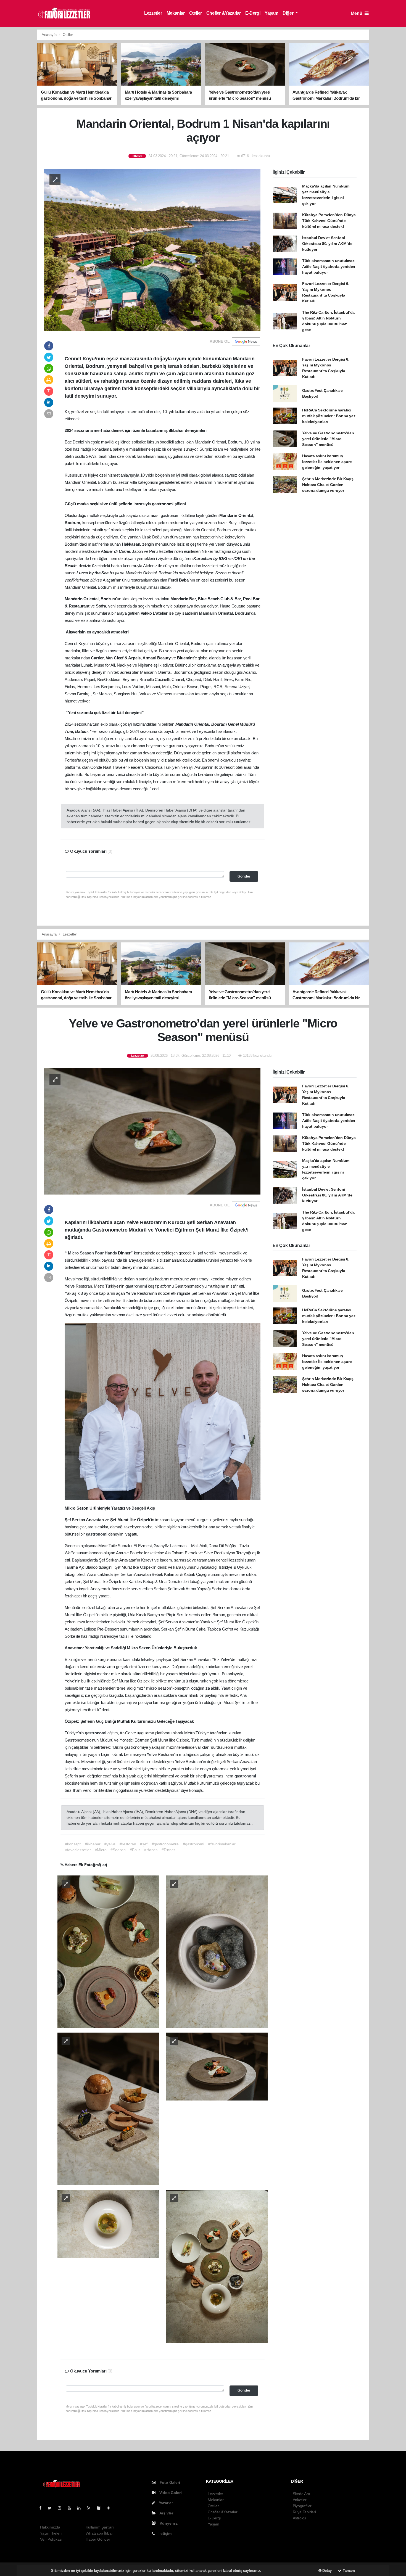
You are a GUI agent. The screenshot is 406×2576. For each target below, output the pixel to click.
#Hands (151, 1850)
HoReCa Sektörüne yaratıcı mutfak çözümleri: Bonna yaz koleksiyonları (329, 416)
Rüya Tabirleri (304, 2512)
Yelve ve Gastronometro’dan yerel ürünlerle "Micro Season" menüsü (328, 439)
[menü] (108, 1951)
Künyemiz (168, 2523)
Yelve (70, 1286)
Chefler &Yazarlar (224, 13)
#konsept (73, 1844)
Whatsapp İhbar (99, 2533)
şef (201, 1253)
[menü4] (108, 2223)
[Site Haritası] (101, 2508)
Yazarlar (165, 2503)
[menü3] (217, 2066)
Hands (111, 1253)
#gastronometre (165, 1844)
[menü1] (217, 1951)
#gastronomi (193, 1844)
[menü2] (108, 2109)
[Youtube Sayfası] (72, 2508)
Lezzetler (153, 13)
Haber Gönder (98, 2539)
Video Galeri (170, 2493)
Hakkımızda (50, 2527)
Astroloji (299, 2518)
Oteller (196, 13)
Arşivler (166, 2513)
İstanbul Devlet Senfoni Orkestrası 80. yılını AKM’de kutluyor (327, 244)
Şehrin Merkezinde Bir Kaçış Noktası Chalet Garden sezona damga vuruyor (328, 485)
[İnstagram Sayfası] (62, 2508)
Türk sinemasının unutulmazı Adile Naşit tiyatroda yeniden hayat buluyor (329, 266)
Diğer (288, 13)
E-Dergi (253, 13)
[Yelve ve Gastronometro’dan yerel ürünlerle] (152, 1131)
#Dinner (168, 1850)
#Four (135, 1850)
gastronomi (137, 1286)
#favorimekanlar (222, 1844)
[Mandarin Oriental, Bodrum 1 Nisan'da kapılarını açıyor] (152, 249)
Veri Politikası (51, 2539)
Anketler (300, 2500)
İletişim (164, 2533)
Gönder (244, 876)
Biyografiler (302, 2506)
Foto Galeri (169, 2482)
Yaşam (271, 13)
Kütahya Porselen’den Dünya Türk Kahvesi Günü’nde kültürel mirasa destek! (329, 221)
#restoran (128, 1844)
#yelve (110, 1844)
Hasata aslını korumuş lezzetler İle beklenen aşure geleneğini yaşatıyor (327, 462)
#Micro (101, 1850)
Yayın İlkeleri (51, 2533)
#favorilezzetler (78, 1850)
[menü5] (217, 2266)
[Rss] (91, 2508)
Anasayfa (50, 35)
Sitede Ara (301, 2494)
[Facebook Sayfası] (43, 2508)
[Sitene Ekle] (111, 2508)
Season (87, 1253)
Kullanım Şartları (100, 2527)
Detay (327, 2571)
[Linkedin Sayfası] (81, 2508)
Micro (74, 1253)
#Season (118, 1850)
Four (100, 1253)
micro (152, 1688)
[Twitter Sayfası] (52, 2508)
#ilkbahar (93, 1844)
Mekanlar (176, 13)
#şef (144, 1844)
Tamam (348, 2571)
